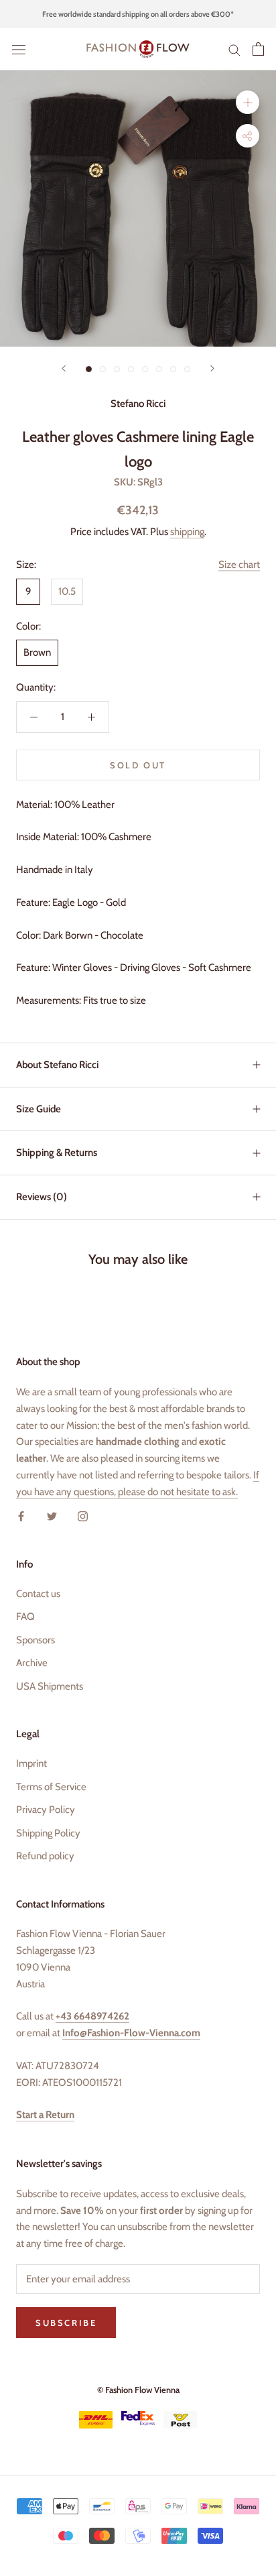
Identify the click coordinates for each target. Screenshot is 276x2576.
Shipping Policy (48, 1833)
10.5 (67, 591)
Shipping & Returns (57, 1153)
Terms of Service (51, 1787)
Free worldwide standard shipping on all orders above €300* (138, 14)
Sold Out (138, 765)
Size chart (239, 565)
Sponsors (36, 1640)
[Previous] (64, 368)
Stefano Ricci (138, 404)
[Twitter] (52, 1516)
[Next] (212, 368)
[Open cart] (258, 49)
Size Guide (39, 1109)
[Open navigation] (19, 49)
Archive (32, 1663)
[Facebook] (21, 1516)
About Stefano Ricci (57, 1065)
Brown (37, 652)
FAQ (25, 1617)
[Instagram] (83, 1516)
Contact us (38, 1594)
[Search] (234, 49)
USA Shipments (50, 1686)
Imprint (31, 1763)
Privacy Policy (46, 1810)
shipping (187, 532)
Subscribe (66, 2323)
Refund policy (45, 1856)
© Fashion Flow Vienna (138, 2390)
